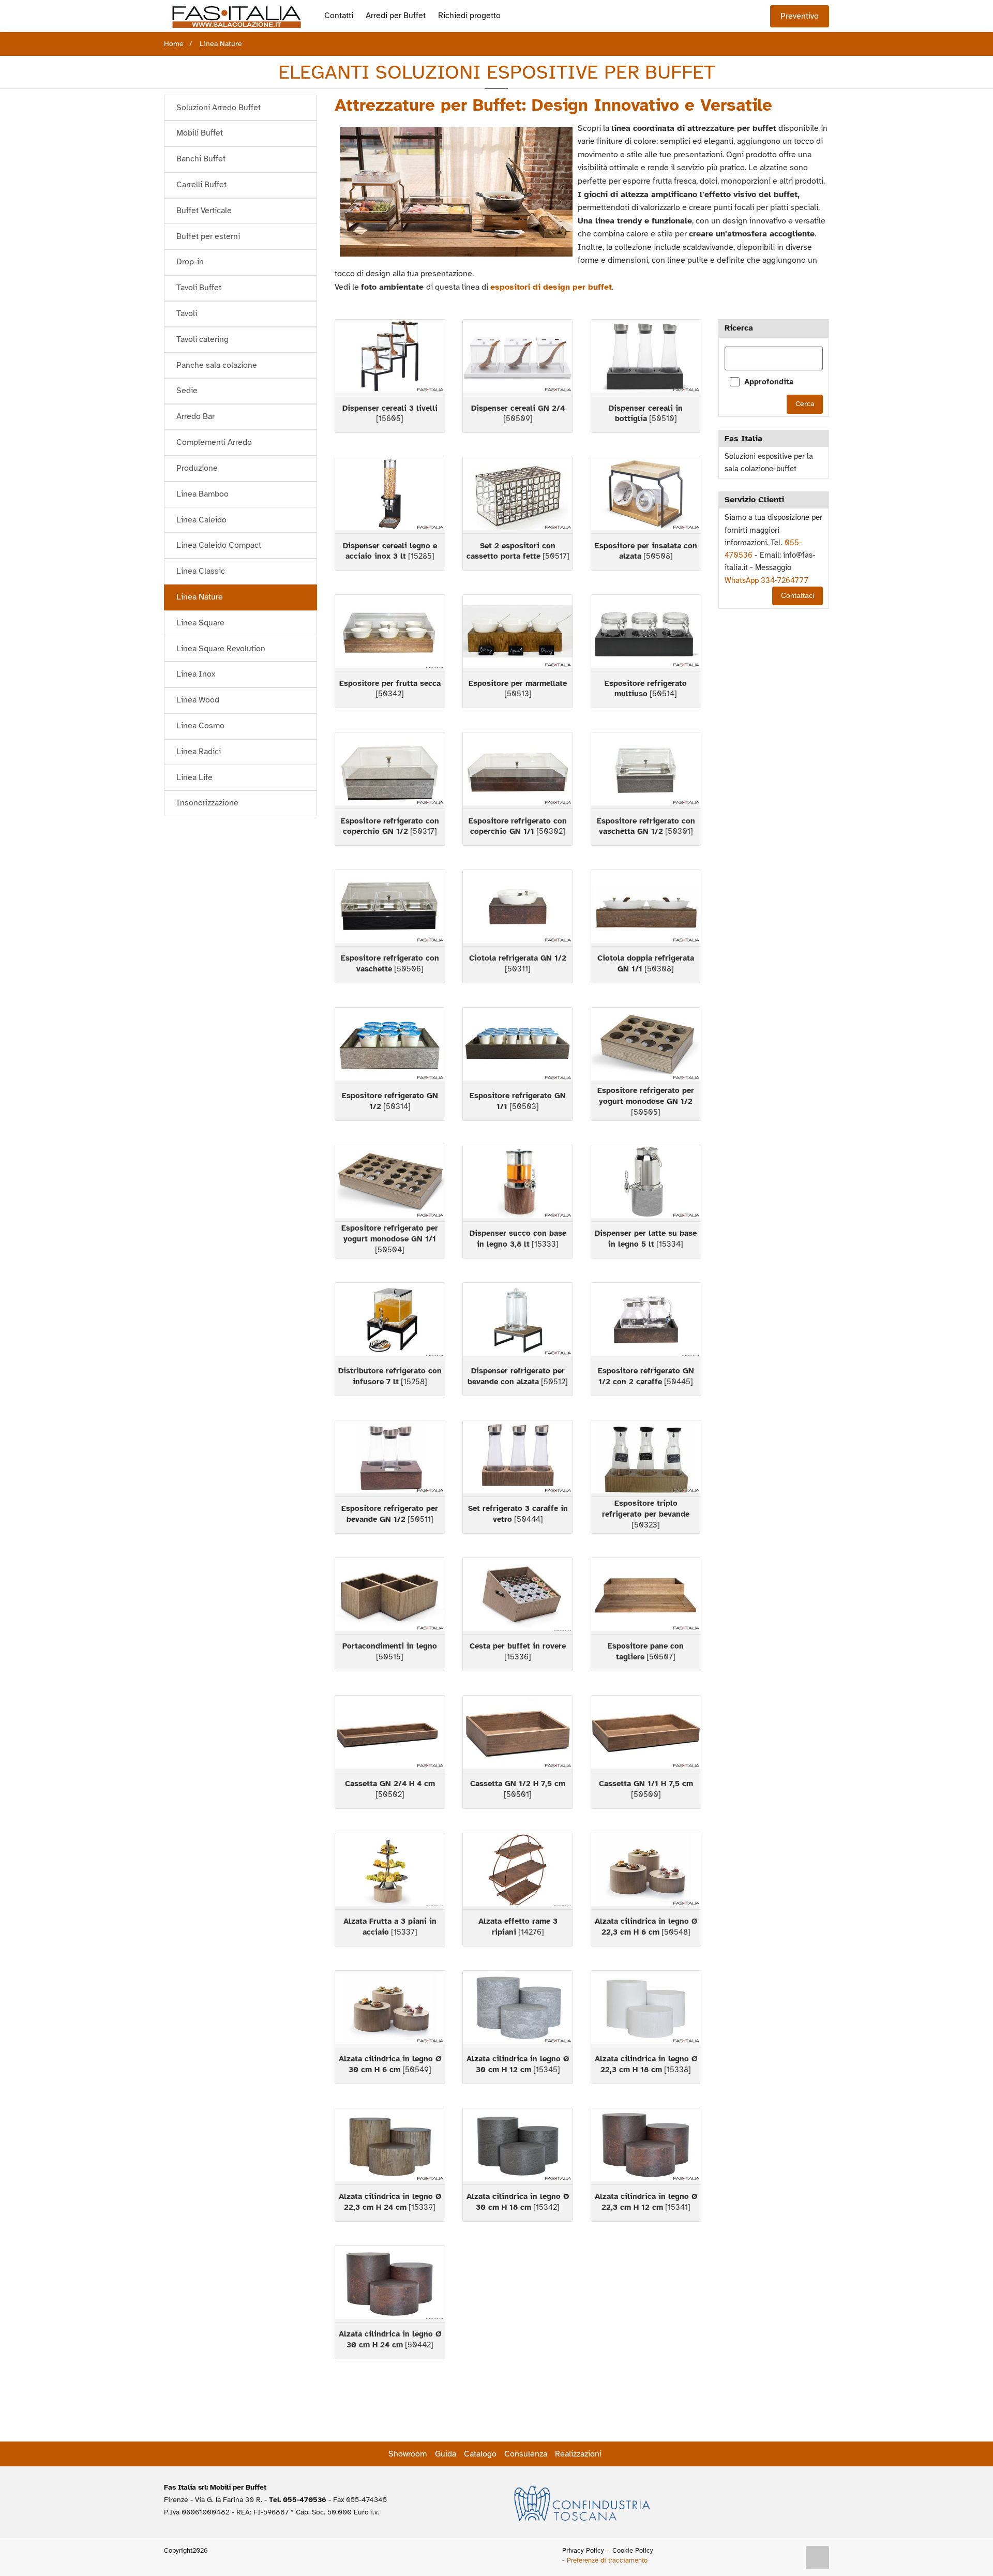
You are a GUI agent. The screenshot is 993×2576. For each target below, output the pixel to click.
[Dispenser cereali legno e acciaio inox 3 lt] (390, 495)
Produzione (197, 468)
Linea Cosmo (200, 726)
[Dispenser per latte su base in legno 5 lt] (646, 1183)
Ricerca (739, 328)
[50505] (646, 1101)
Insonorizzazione (207, 803)
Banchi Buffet (201, 159)
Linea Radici (199, 752)
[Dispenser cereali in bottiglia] (646, 358)
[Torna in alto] (818, 2558)
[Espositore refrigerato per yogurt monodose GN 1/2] (646, 1046)
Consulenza (526, 2454)
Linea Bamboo (202, 494)
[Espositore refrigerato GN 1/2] (390, 1046)
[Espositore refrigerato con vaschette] (390, 908)
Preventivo (800, 16)
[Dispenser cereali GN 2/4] (518, 358)
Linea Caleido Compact (219, 545)
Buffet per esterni (208, 236)
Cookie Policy (633, 2551)
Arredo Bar (195, 416)
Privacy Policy (583, 2551)
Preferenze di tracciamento (607, 2560)
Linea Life (194, 777)
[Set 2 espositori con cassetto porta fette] (518, 495)
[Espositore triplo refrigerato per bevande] (646, 1458)
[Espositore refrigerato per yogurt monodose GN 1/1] (390, 1183)
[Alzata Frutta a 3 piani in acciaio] (390, 1871)
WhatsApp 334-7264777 (766, 580)
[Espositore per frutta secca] (390, 633)
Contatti (339, 16)
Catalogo (480, 2454)
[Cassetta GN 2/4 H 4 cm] (390, 1734)
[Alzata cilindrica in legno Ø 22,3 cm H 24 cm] (390, 2146)
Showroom (408, 2454)
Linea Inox (196, 674)
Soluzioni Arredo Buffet (219, 108)
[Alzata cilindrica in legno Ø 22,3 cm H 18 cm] (646, 2009)
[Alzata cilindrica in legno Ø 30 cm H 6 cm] (390, 2009)
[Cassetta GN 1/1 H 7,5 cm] (646, 1734)
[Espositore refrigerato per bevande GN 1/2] (390, 1458)
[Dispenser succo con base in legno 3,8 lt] (518, 1183)
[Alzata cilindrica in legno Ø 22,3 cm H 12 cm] (646, 2146)
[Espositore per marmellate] (518, 633)
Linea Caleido (201, 520)
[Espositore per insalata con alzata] (646, 495)
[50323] (646, 1514)
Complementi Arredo (214, 442)
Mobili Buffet (200, 133)
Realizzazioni (578, 2454)
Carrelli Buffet (201, 185)
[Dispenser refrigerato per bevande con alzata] (518, 1321)
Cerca (805, 404)
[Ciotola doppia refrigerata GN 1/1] (646, 908)
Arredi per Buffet (396, 16)
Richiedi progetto (469, 16)
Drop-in (190, 262)
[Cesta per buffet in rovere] (518, 1596)
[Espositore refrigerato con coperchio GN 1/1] (518, 770)
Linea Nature (200, 597)
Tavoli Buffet (199, 288)
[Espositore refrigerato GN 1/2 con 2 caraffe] (646, 1321)
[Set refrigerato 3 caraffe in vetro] (518, 1458)
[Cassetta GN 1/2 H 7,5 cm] (518, 1734)
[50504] (390, 1239)
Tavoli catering (202, 339)
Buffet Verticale (204, 211)
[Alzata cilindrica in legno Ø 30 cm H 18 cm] (518, 2146)
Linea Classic (201, 571)
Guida (446, 2454)
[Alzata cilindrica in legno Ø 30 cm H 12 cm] (518, 2009)
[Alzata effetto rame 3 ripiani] (518, 1871)
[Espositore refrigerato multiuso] (646, 633)
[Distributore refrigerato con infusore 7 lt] (390, 1321)
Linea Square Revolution (221, 649)
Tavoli (187, 313)
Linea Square (200, 623)
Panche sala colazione (217, 365)
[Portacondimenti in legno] (390, 1596)
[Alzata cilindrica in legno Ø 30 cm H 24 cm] (390, 2284)
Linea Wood (198, 700)
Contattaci (798, 596)
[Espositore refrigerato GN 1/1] (518, 1046)
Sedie (187, 391)
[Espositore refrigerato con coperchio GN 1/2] (390, 770)
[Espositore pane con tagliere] (646, 1596)
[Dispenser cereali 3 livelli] (390, 358)
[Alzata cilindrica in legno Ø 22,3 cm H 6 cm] (646, 1871)
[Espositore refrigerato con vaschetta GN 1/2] (646, 770)
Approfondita (769, 382)
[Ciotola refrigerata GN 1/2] (518, 908)
